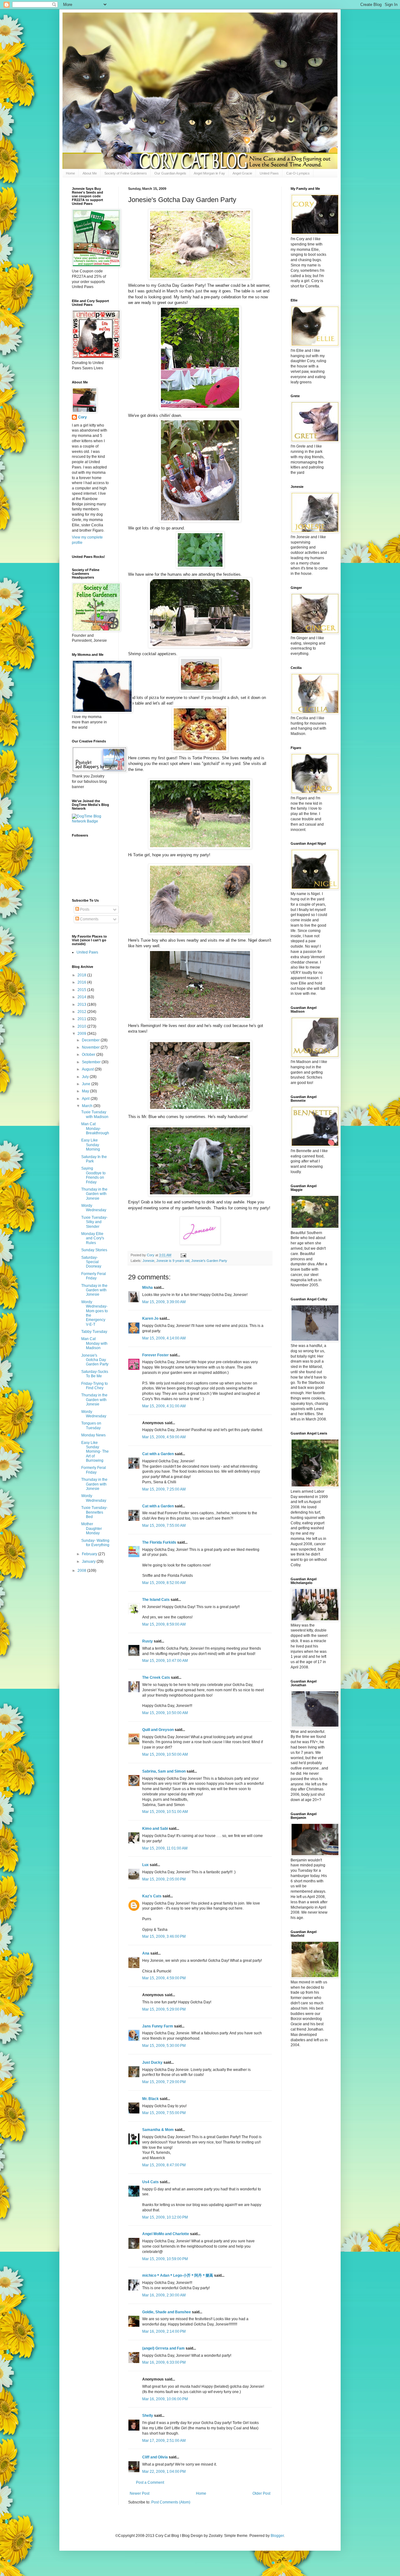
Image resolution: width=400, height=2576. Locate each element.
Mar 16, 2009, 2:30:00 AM (164, 2295)
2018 (82, 975)
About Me (90, 173)
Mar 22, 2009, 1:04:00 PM (164, 2472)
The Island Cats (156, 1600)
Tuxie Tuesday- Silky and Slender (94, 1222)
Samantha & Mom (158, 2130)
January (89, 1561)
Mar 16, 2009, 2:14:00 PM (164, 2331)
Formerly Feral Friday (94, 1276)
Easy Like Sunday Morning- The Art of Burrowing (95, 1452)
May (86, 1091)
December (91, 1040)
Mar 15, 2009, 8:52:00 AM (164, 1583)
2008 (82, 1571)
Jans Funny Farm (158, 2026)
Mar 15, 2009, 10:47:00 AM (165, 1661)
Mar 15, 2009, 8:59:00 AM (164, 1624)
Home (70, 173)
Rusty (147, 1641)
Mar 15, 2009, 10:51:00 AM (165, 1812)
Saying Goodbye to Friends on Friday (93, 1175)
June (87, 1084)
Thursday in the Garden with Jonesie (94, 1194)
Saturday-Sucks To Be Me (95, 1374)
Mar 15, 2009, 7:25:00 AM (164, 1489)
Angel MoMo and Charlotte (166, 2234)
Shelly (148, 2416)
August (88, 1069)
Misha (147, 1288)
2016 (82, 982)
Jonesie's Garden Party (209, 1261)
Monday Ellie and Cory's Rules (93, 1238)
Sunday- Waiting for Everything (95, 1543)
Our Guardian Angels (170, 173)
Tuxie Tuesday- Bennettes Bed (94, 1512)
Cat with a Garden (158, 1454)
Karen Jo (150, 1318)
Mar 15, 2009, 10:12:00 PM (165, 2217)
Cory (82, 417)
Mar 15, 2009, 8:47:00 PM (164, 2165)
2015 (82, 990)
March (88, 1106)
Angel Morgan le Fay (209, 173)
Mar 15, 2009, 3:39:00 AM (164, 1302)
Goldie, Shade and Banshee (167, 2312)
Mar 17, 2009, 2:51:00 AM (164, 2441)
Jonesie (148, 1261)
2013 (82, 1005)
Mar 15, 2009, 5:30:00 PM (164, 2046)
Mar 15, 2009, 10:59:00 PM (165, 2259)
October (89, 1055)
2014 (82, 997)
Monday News (93, 1435)
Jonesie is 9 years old (173, 1261)
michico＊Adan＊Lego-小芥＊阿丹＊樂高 (178, 2275)
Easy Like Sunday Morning (91, 1145)
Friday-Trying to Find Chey (95, 1386)
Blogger (277, 2536)
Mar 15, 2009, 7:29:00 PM (164, 2082)
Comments (89, 919)
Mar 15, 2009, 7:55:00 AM (164, 1526)
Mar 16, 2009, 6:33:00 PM (164, 2362)
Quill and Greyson (158, 1730)
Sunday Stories (94, 1250)
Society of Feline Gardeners (126, 173)
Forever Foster (155, 1355)
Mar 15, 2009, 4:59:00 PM (164, 1978)
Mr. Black (150, 2099)
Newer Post (140, 2493)
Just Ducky (152, 2062)
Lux (145, 1865)
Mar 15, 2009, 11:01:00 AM (165, 1848)
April (86, 1099)
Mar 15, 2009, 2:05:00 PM (164, 1879)
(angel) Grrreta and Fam (163, 2348)
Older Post (261, 2493)
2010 (82, 1026)
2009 (82, 1034)
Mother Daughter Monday (92, 1528)
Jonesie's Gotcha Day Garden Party (95, 1360)
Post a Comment (150, 2482)
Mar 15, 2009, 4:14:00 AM (164, 1338)
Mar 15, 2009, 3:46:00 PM (164, 1936)
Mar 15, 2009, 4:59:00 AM (164, 1437)
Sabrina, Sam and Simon (164, 1771)
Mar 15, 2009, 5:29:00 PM (164, 2009)
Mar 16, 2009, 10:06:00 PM (165, 2399)
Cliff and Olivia (155, 2457)
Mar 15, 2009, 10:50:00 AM (165, 1713)
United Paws (269, 173)
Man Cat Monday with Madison (94, 1343)
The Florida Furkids (159, 1542)
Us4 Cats (150, 2182)
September (92, 1062)
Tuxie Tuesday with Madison (95, 1114)
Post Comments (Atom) (171, 2502)
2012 (82, 1012)
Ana (146, 1953)
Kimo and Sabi (155, 1829)
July (86, 1077)
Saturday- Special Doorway (91, 1262)
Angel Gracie (242, 173)
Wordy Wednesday (94, 1208)
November (91, 1047)
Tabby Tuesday (94, 1332)
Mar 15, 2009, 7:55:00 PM (164, 2113)
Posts (84, 909)
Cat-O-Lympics (298, 173)
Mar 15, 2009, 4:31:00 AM (164, 1406)
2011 (82, 1019)
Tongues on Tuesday (91, 1425)
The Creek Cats (156, 1678)
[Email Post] (183, 1255)
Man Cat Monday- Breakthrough (95, 1129)
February (90, 1554)
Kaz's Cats (152, 1896)
